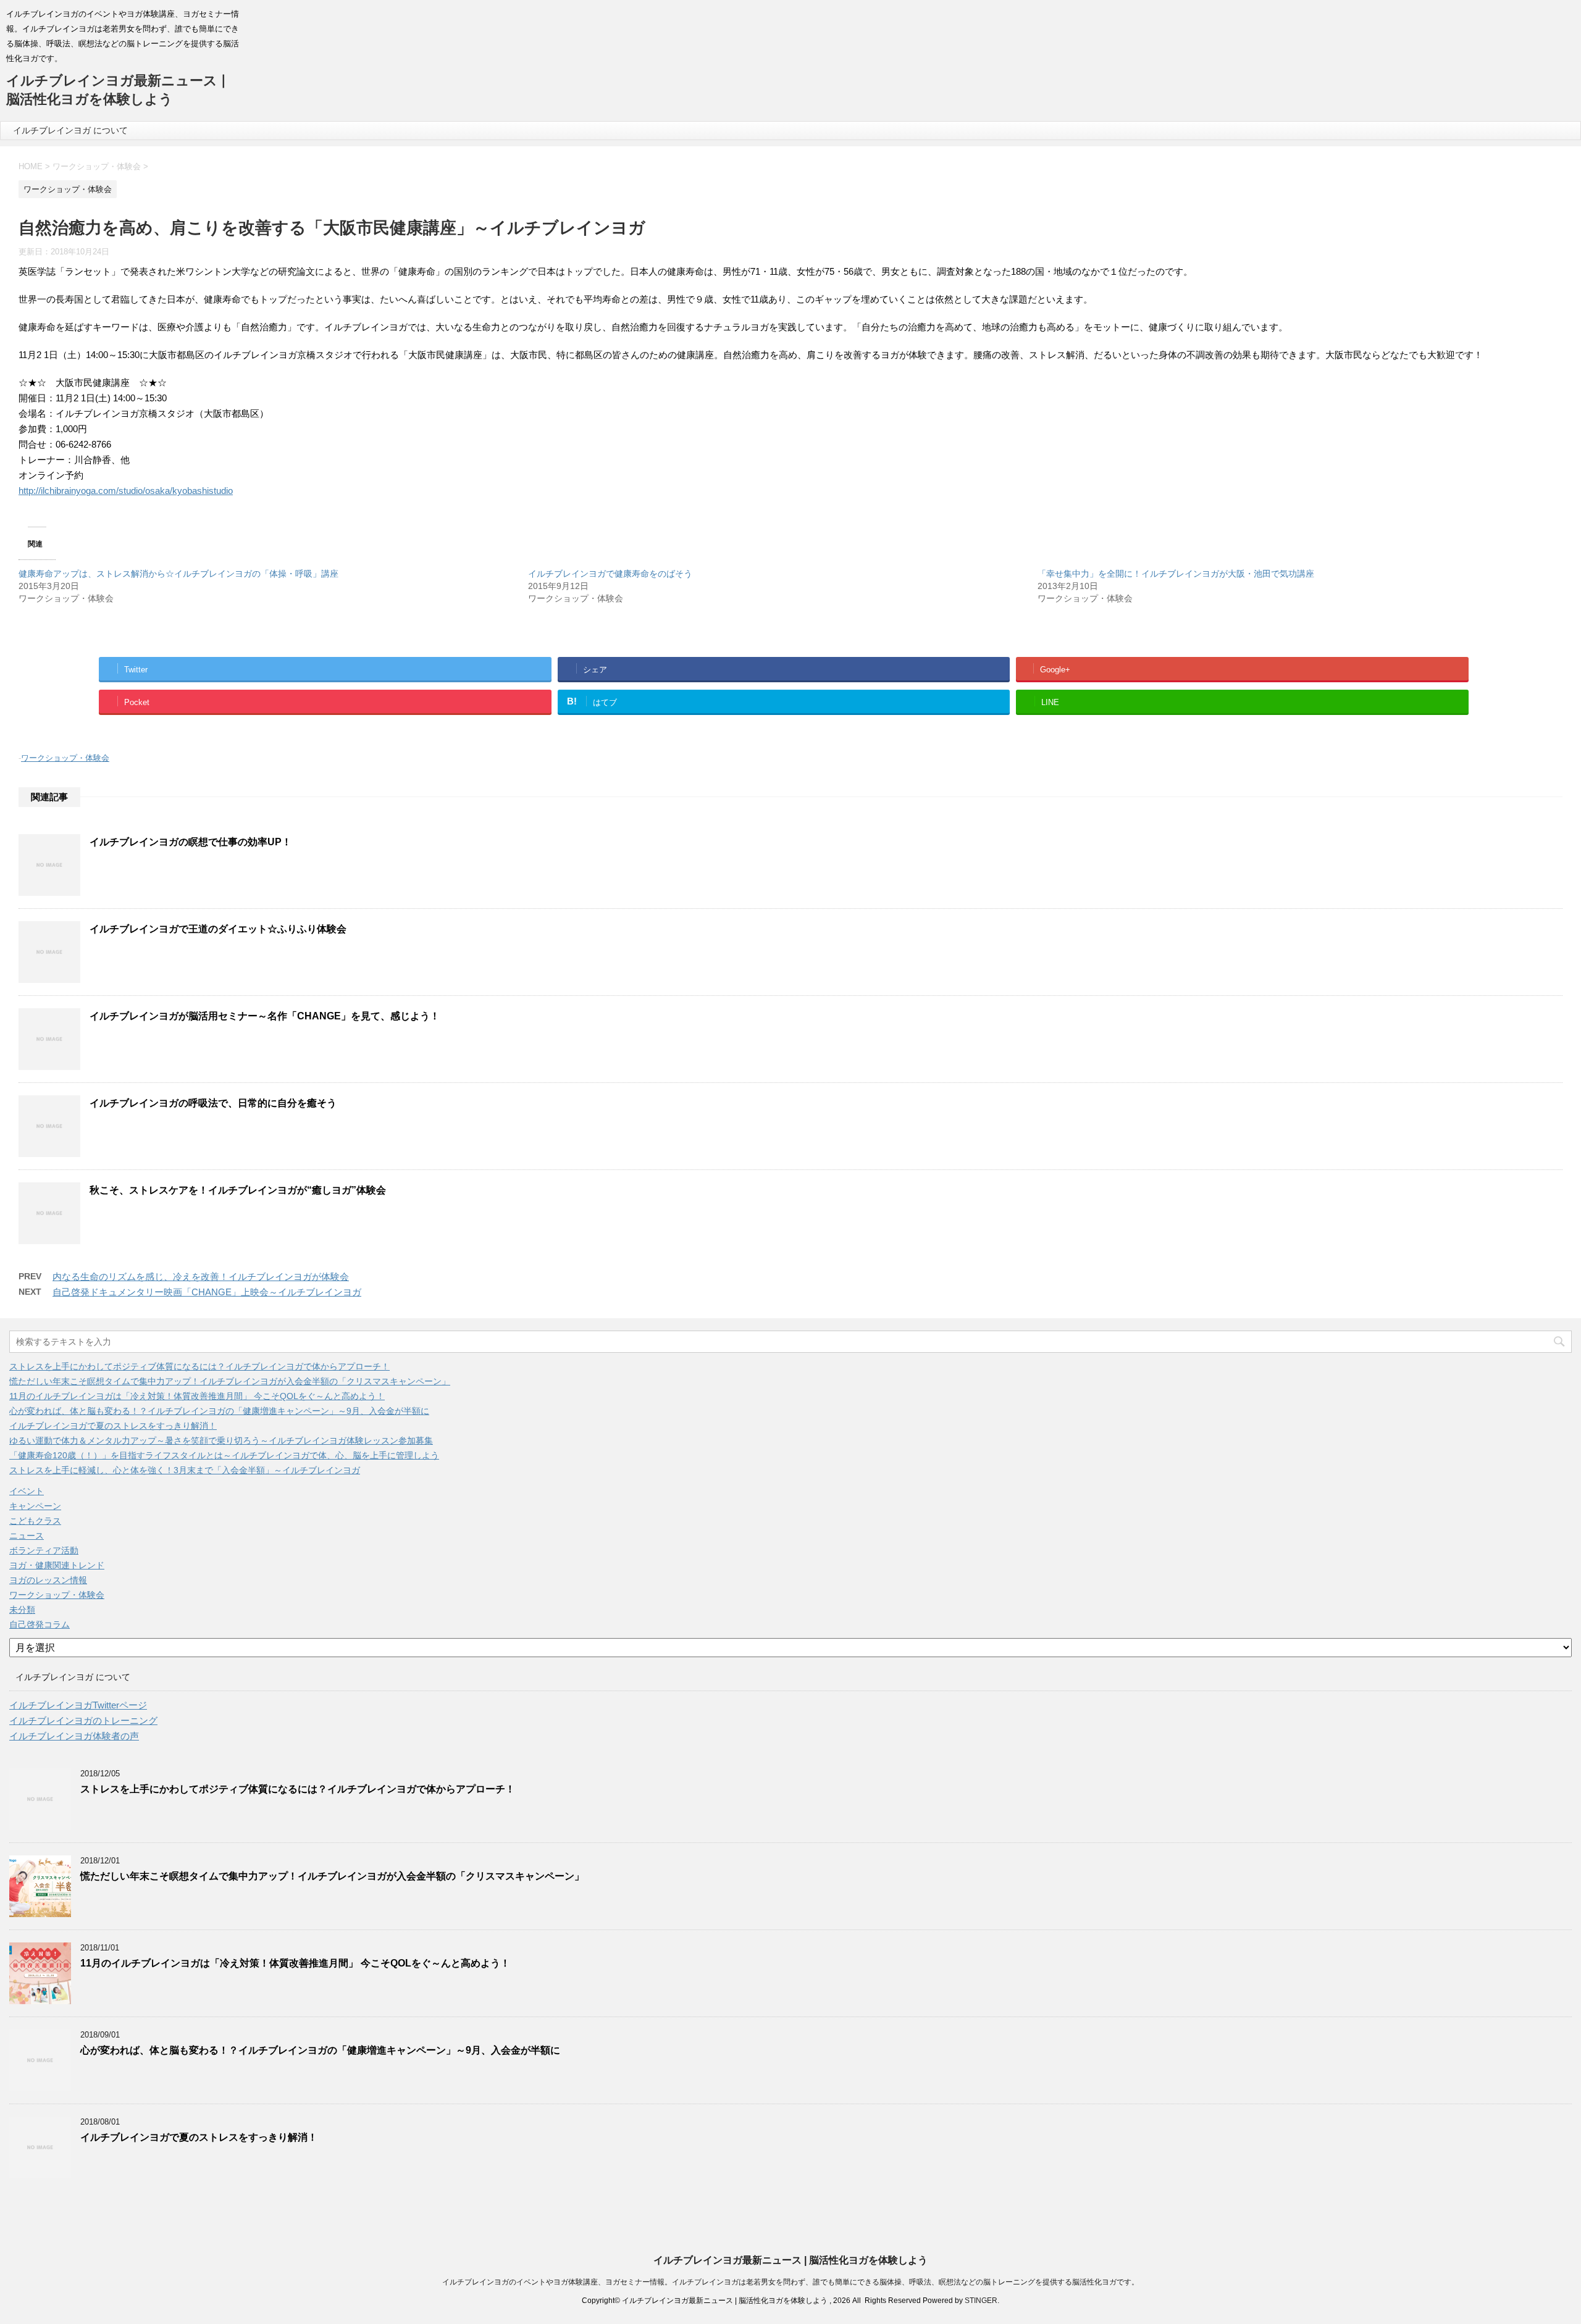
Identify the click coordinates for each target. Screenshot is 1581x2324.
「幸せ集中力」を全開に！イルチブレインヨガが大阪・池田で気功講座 (1176, 574)
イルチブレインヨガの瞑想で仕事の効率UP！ (191, 842)
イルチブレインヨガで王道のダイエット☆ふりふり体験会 (218, 929)
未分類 (22, 1610)
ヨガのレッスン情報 (48, 1580)
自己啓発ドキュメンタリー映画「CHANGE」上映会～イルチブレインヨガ (207, 1292)
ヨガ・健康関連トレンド (57, 1565)
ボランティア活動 (44, 1550)
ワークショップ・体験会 (65, 758)
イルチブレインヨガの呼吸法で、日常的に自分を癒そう (213, 1103)
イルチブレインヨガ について (70, 130)
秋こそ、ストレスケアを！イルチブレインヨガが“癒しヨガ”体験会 (238, 1190)
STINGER (981, 2301)
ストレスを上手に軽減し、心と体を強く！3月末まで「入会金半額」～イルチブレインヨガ (185, 1470)
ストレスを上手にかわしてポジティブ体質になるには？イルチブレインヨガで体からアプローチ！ (199, 1366)
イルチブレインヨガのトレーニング (83, 1720)
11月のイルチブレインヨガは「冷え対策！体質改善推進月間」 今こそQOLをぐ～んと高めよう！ (197, 1396)
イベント (27, 1491)
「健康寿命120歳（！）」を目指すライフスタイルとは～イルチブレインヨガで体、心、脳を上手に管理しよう (224, 1455)
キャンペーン (35, 1506)
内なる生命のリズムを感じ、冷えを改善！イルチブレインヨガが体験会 (201, 1277)
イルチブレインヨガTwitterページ (78, 1705)
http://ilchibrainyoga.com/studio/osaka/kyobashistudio (126, 491)
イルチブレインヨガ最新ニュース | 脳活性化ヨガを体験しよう (790, 2260)
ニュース (27, 1536)
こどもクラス (35, 1521)
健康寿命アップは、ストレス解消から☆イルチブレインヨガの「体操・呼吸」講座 (178, 574)
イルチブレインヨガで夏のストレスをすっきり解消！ (113, 1426)
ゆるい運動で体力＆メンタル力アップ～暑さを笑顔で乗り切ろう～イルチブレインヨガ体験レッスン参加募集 (221, 1440)
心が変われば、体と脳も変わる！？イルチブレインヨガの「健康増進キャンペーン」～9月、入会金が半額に (219, 1411)
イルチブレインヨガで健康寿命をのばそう (610, 574)
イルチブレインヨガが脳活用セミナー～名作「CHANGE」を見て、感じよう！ (265, 1016)
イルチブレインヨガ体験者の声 (74, 1736)
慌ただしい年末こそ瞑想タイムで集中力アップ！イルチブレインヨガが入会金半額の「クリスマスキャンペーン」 (230, 1381)
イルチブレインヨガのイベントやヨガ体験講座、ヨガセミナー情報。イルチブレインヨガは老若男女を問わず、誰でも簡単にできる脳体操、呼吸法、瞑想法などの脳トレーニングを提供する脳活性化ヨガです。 (790, 2282)
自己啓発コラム (40, 1624)
